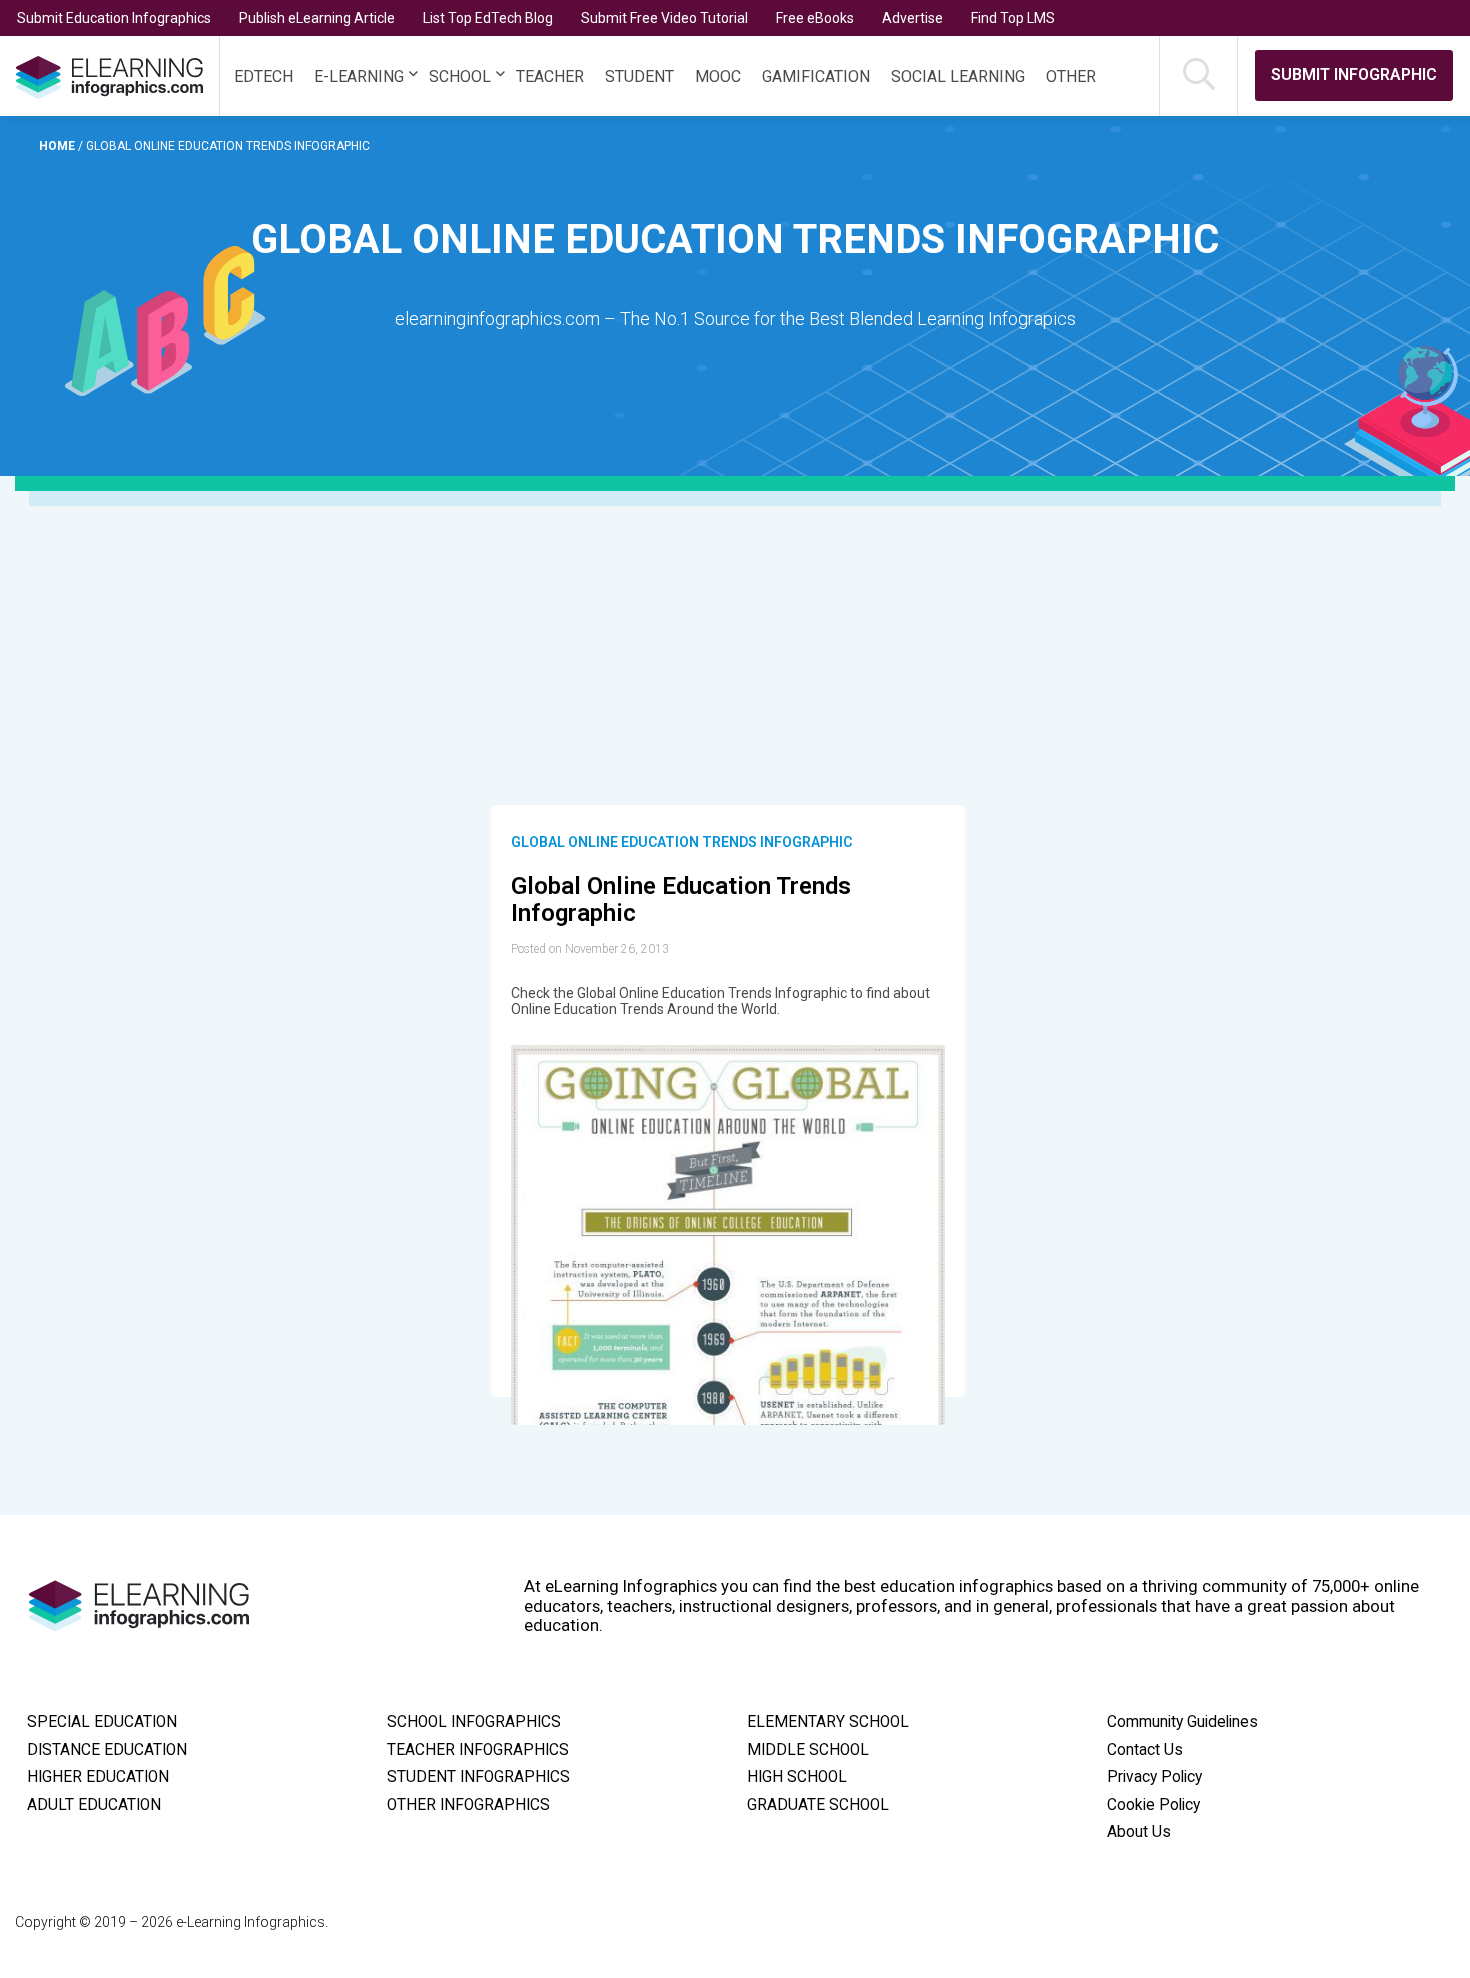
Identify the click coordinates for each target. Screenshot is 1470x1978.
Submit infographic (1354, 74)
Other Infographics (468, 1805)
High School (797, 1777)
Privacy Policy (1154, 1777)
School (460, 76)
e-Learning (359, 76)
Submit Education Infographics (114, 18)
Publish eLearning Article (317, 18)
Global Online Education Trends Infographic (681, 842)
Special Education (102, 1722)
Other (1071, 76)
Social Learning (958, 76)
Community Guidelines (1182, 1722)
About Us (1139, 1832)
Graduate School (818, 1805)
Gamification (816, 76)
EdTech (263, 76)
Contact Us (1145, 1750)
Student (639, 76)
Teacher (550, 76)
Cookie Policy (1153, 1805)
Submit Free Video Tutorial (664, 18)
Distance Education (107, 1750)
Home (58, 146)
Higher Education (98, 1777)
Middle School (808, 1750)
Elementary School (828, 1722)
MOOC (718, 76)
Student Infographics (478, 1777)
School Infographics (474, 1722)
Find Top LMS (1013, 18)
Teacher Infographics (478, 1750)
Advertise (912, 18)
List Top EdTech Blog (488, 18)
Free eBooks (815, 18)
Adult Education (94, 1805)
